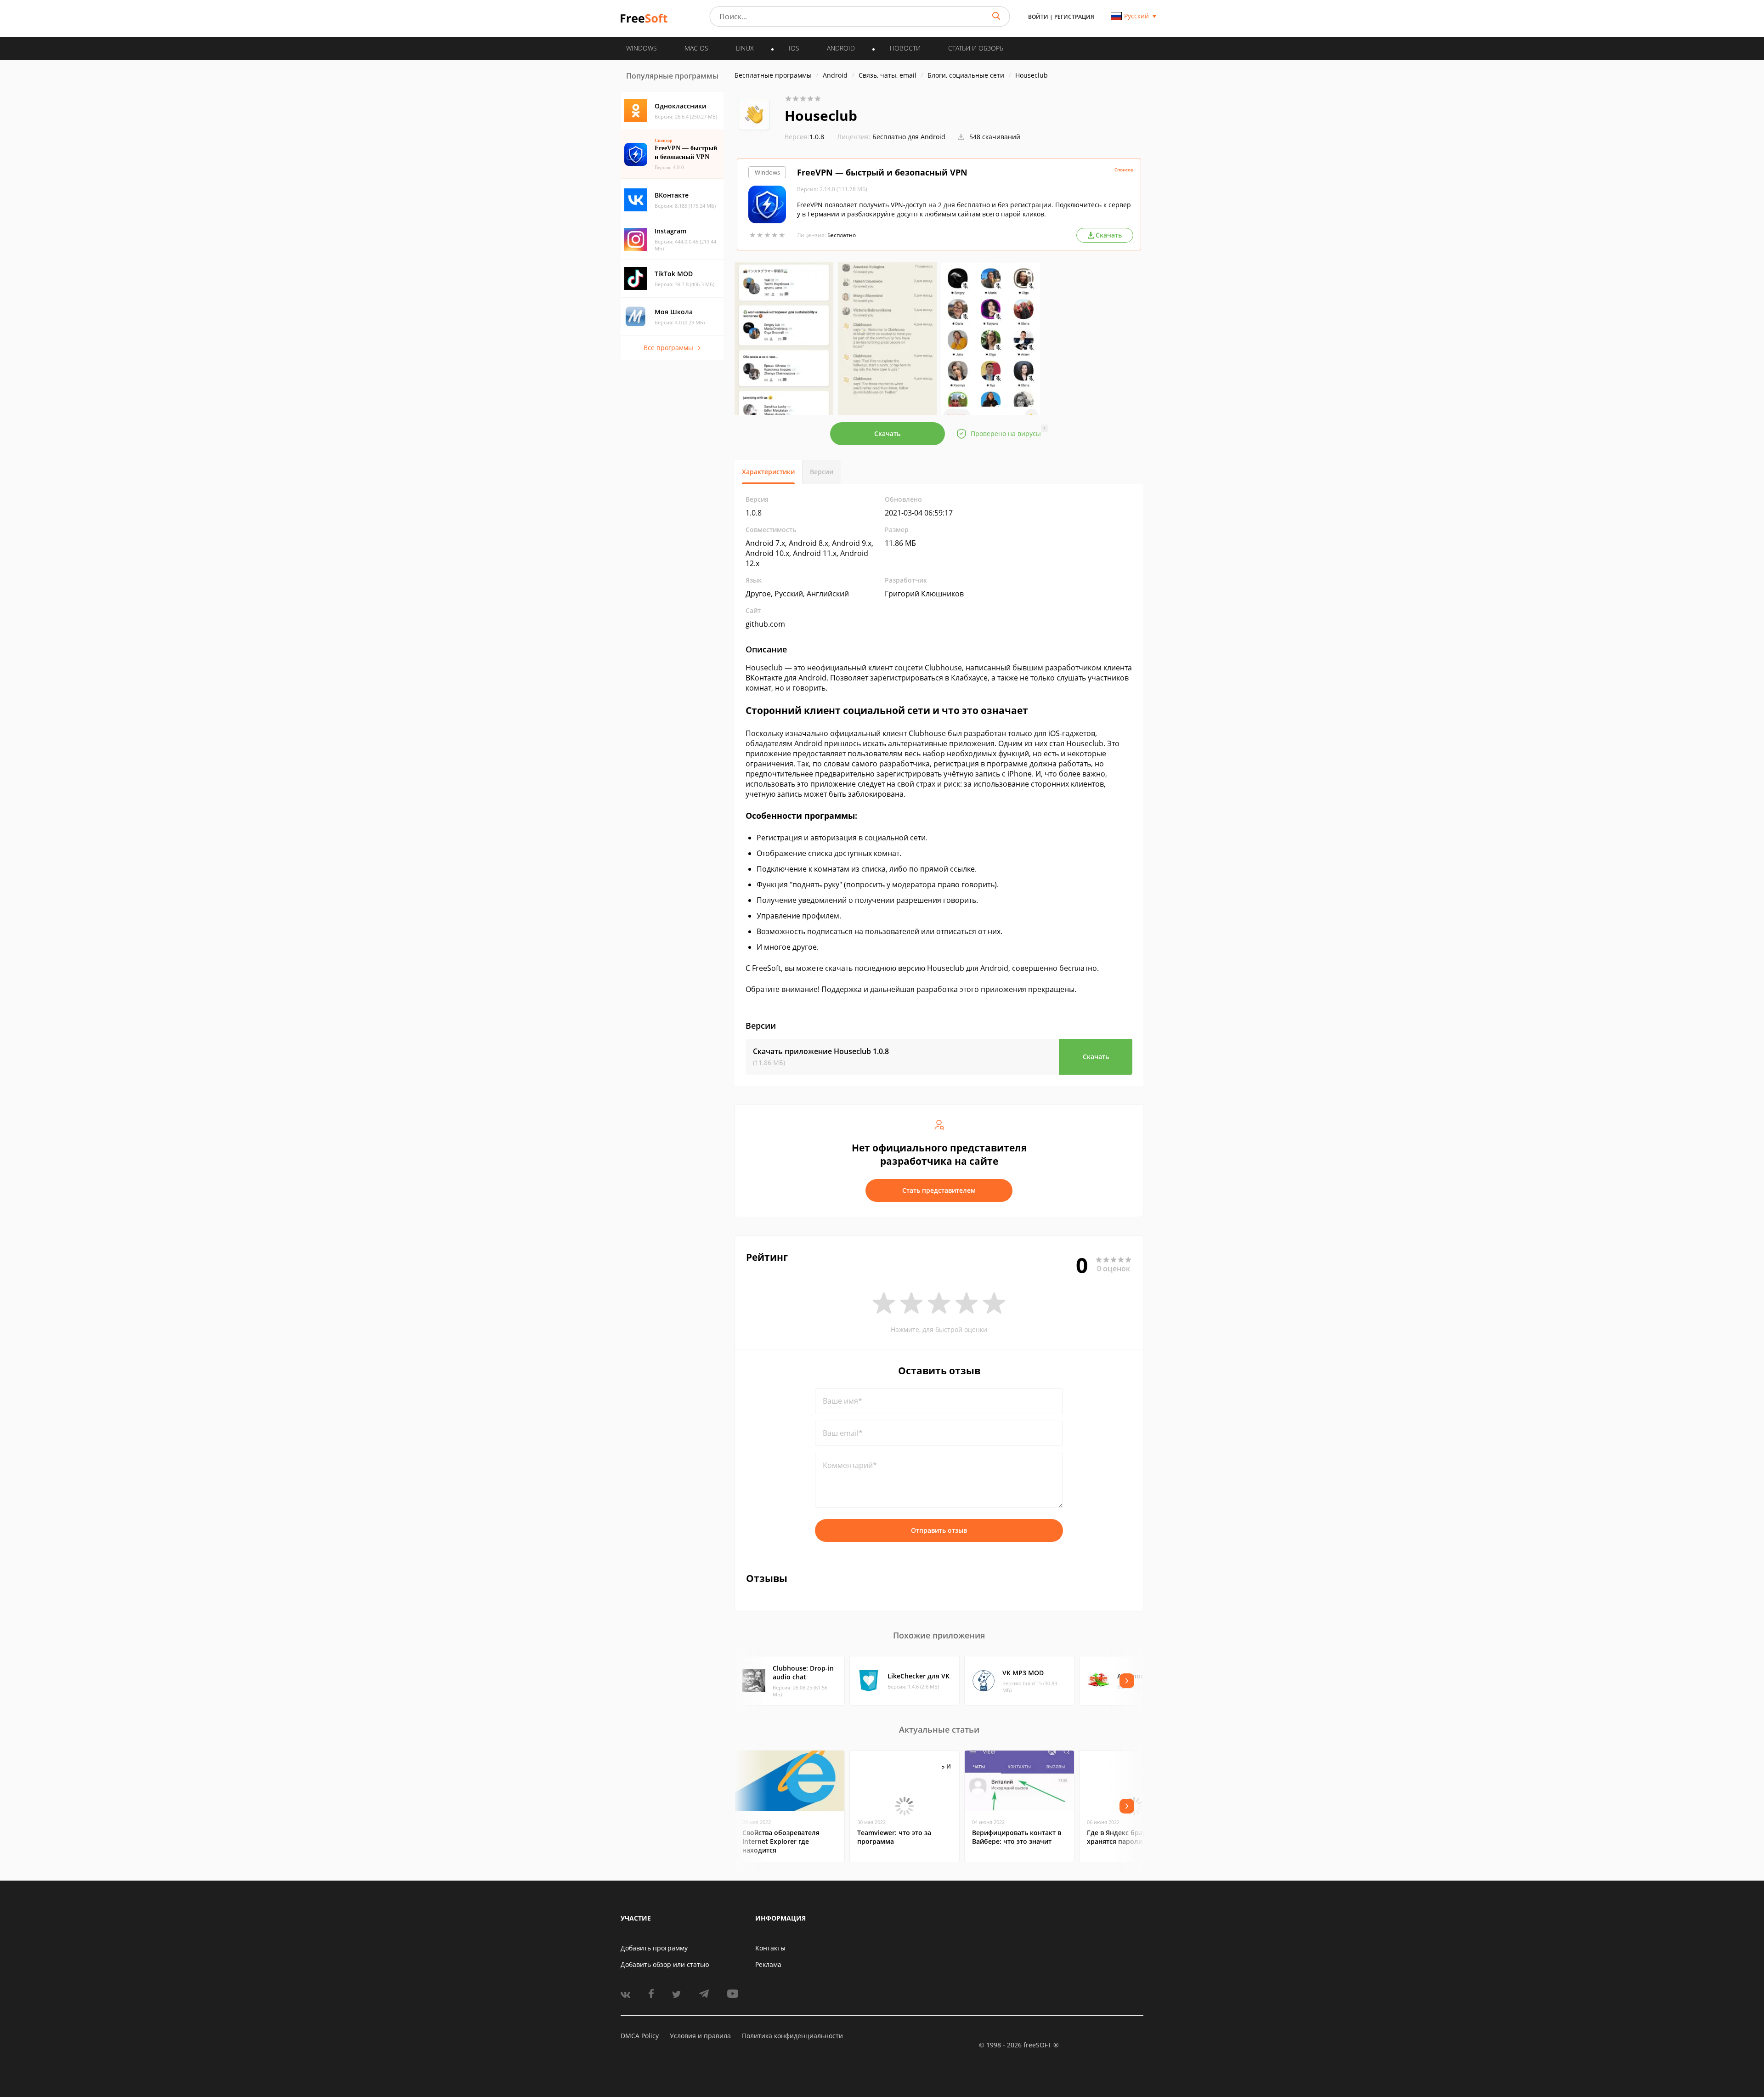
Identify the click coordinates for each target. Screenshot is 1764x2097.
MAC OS (696, 48)
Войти (1038, 17)
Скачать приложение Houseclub (821, 1051)
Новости (905, 48)
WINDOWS (642, 48)
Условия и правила (700, 2036)
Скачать (887, 434)
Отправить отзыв (939, 1530)
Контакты (770, 1948)
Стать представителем (939, 1190)
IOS (794, 48)
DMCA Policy (640, 2036)
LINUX (745, 48)
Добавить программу (654, 1948)
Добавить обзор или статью (665, 1964)
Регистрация (1074, 17)
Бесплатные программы (773, 75)
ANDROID (841, 48)
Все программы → (672, 348)
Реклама (768, 1964)
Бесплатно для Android (909, 137)
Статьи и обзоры (976, 48)
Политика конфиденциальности (792, 2036)
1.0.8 (804, 137)
